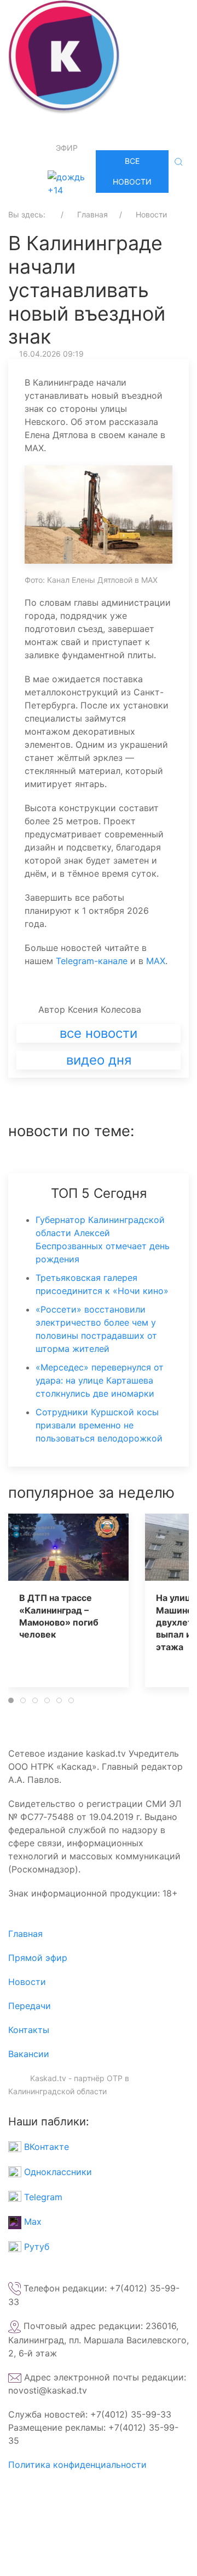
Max (31, 2221)
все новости (99, 1033)
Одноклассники (57, 2172)
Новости (27, 1982)
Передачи (30, 2006)
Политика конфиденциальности (77, 2465)
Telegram (42, 2197)
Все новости (132, 171)
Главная (25, 1934)
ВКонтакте (45, 2147)
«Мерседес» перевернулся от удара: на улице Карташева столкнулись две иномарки (100, 1380)
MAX (156, 961)
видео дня (99, 1060)
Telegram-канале (92, 961)
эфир (67, 148)
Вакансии (29, 2054)
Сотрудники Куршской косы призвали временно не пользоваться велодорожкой (99, 1425)
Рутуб (35, 2247)
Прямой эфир (38, 1958)
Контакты (29, 2030)
